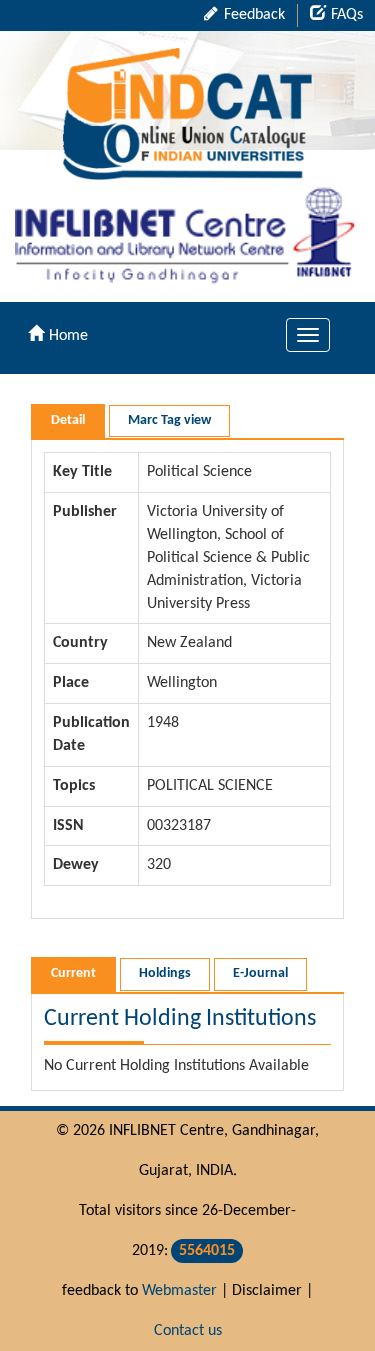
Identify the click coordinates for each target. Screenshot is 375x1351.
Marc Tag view (169, 420)
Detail (68, 420)
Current (73, 973)
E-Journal (260, 973)
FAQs (347, 15)
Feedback (252, 15)
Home (68, 336)
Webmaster (179, 1291)
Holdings (165, 973)
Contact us (188, 1331)
